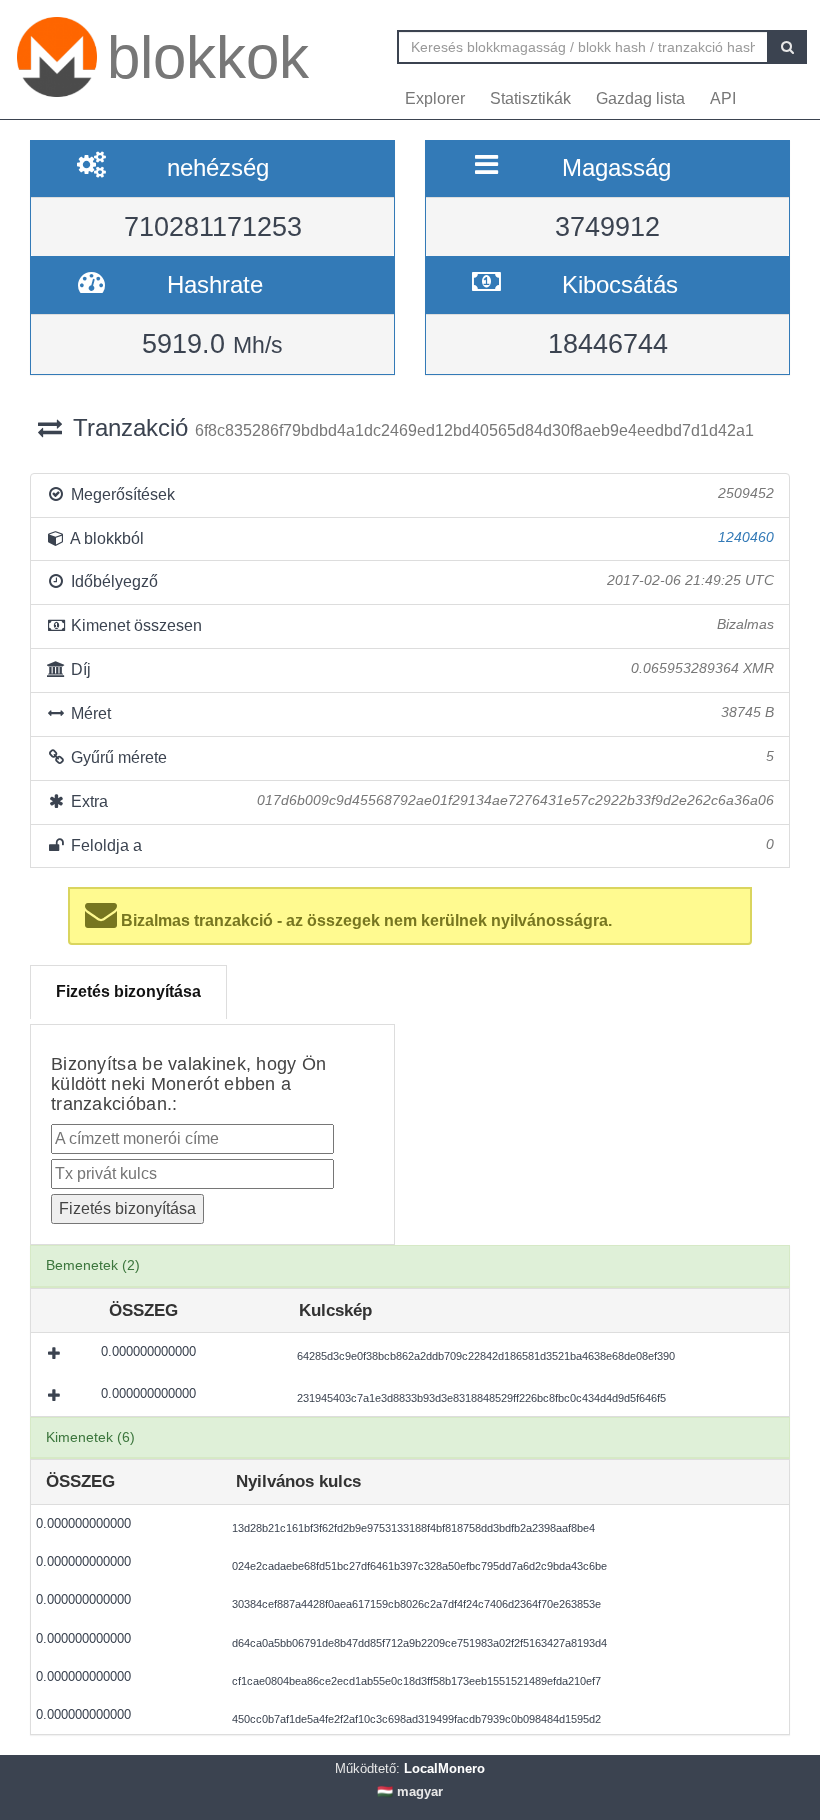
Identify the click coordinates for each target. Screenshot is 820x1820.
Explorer (435, 98)
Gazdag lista (640, 98)
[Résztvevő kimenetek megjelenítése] (56, 1354)
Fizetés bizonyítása (128, 991)
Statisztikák (530, 98)
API (723, 98)
